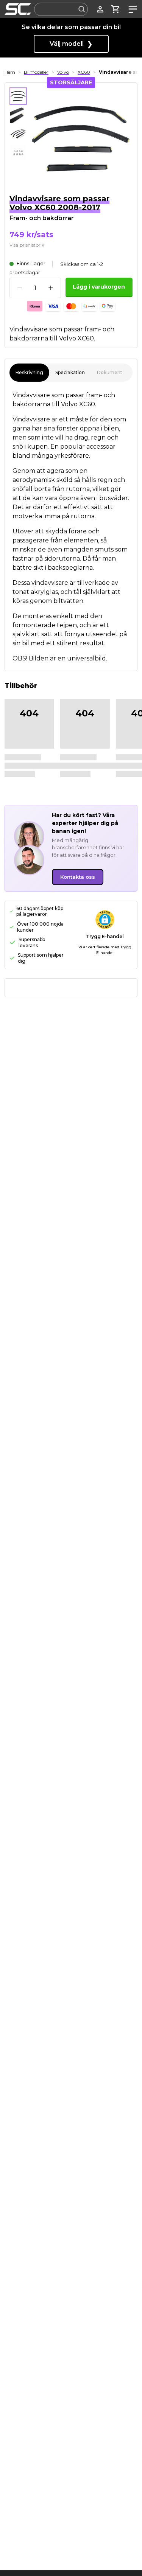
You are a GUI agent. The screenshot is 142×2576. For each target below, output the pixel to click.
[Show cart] (116, 9)
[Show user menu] (100, 9)
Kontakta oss (78, 877)
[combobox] (61, 9)
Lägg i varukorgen (99, 287)
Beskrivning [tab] (29, 372)
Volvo (63, 72)
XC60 (84, 72)
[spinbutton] (35, 288)
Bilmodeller (36, 72)
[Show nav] (131, 9)
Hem (10, 72)
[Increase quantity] (51, 288)
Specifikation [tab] (70, 372)
